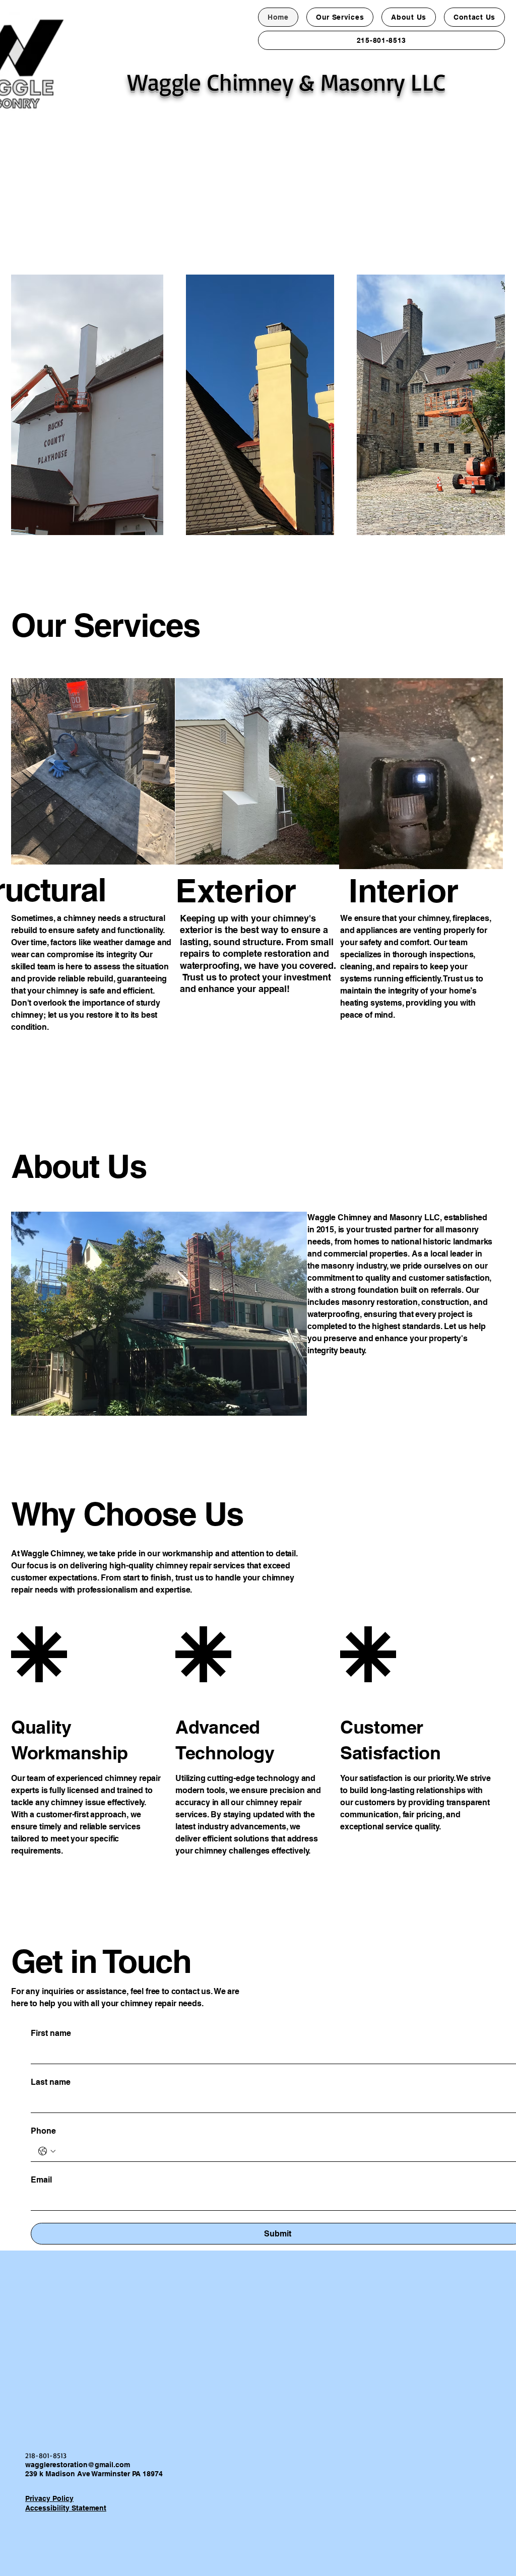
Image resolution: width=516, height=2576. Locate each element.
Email (41, 2180)
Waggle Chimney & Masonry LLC (287, 82)
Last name (51, 2082)
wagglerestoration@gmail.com (78, 2465)
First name (51, 2033)
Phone (43, 2131)
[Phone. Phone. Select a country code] (47, 2151)
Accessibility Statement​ (66, 2508)
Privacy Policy (49, 2498)
